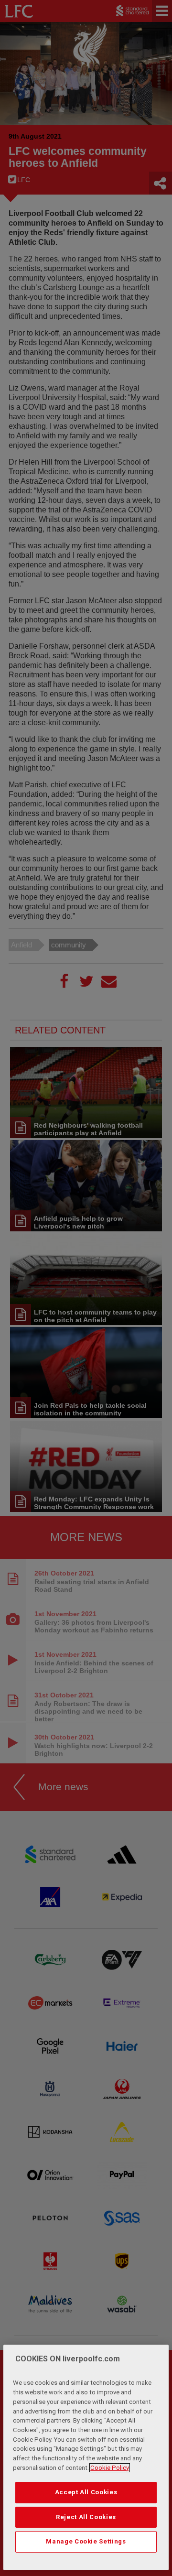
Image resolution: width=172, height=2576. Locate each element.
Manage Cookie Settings (86, 2541)
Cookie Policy (110, 2468)
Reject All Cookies (86, 2517)
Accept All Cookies (86, 2492)
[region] (86, 2457)
